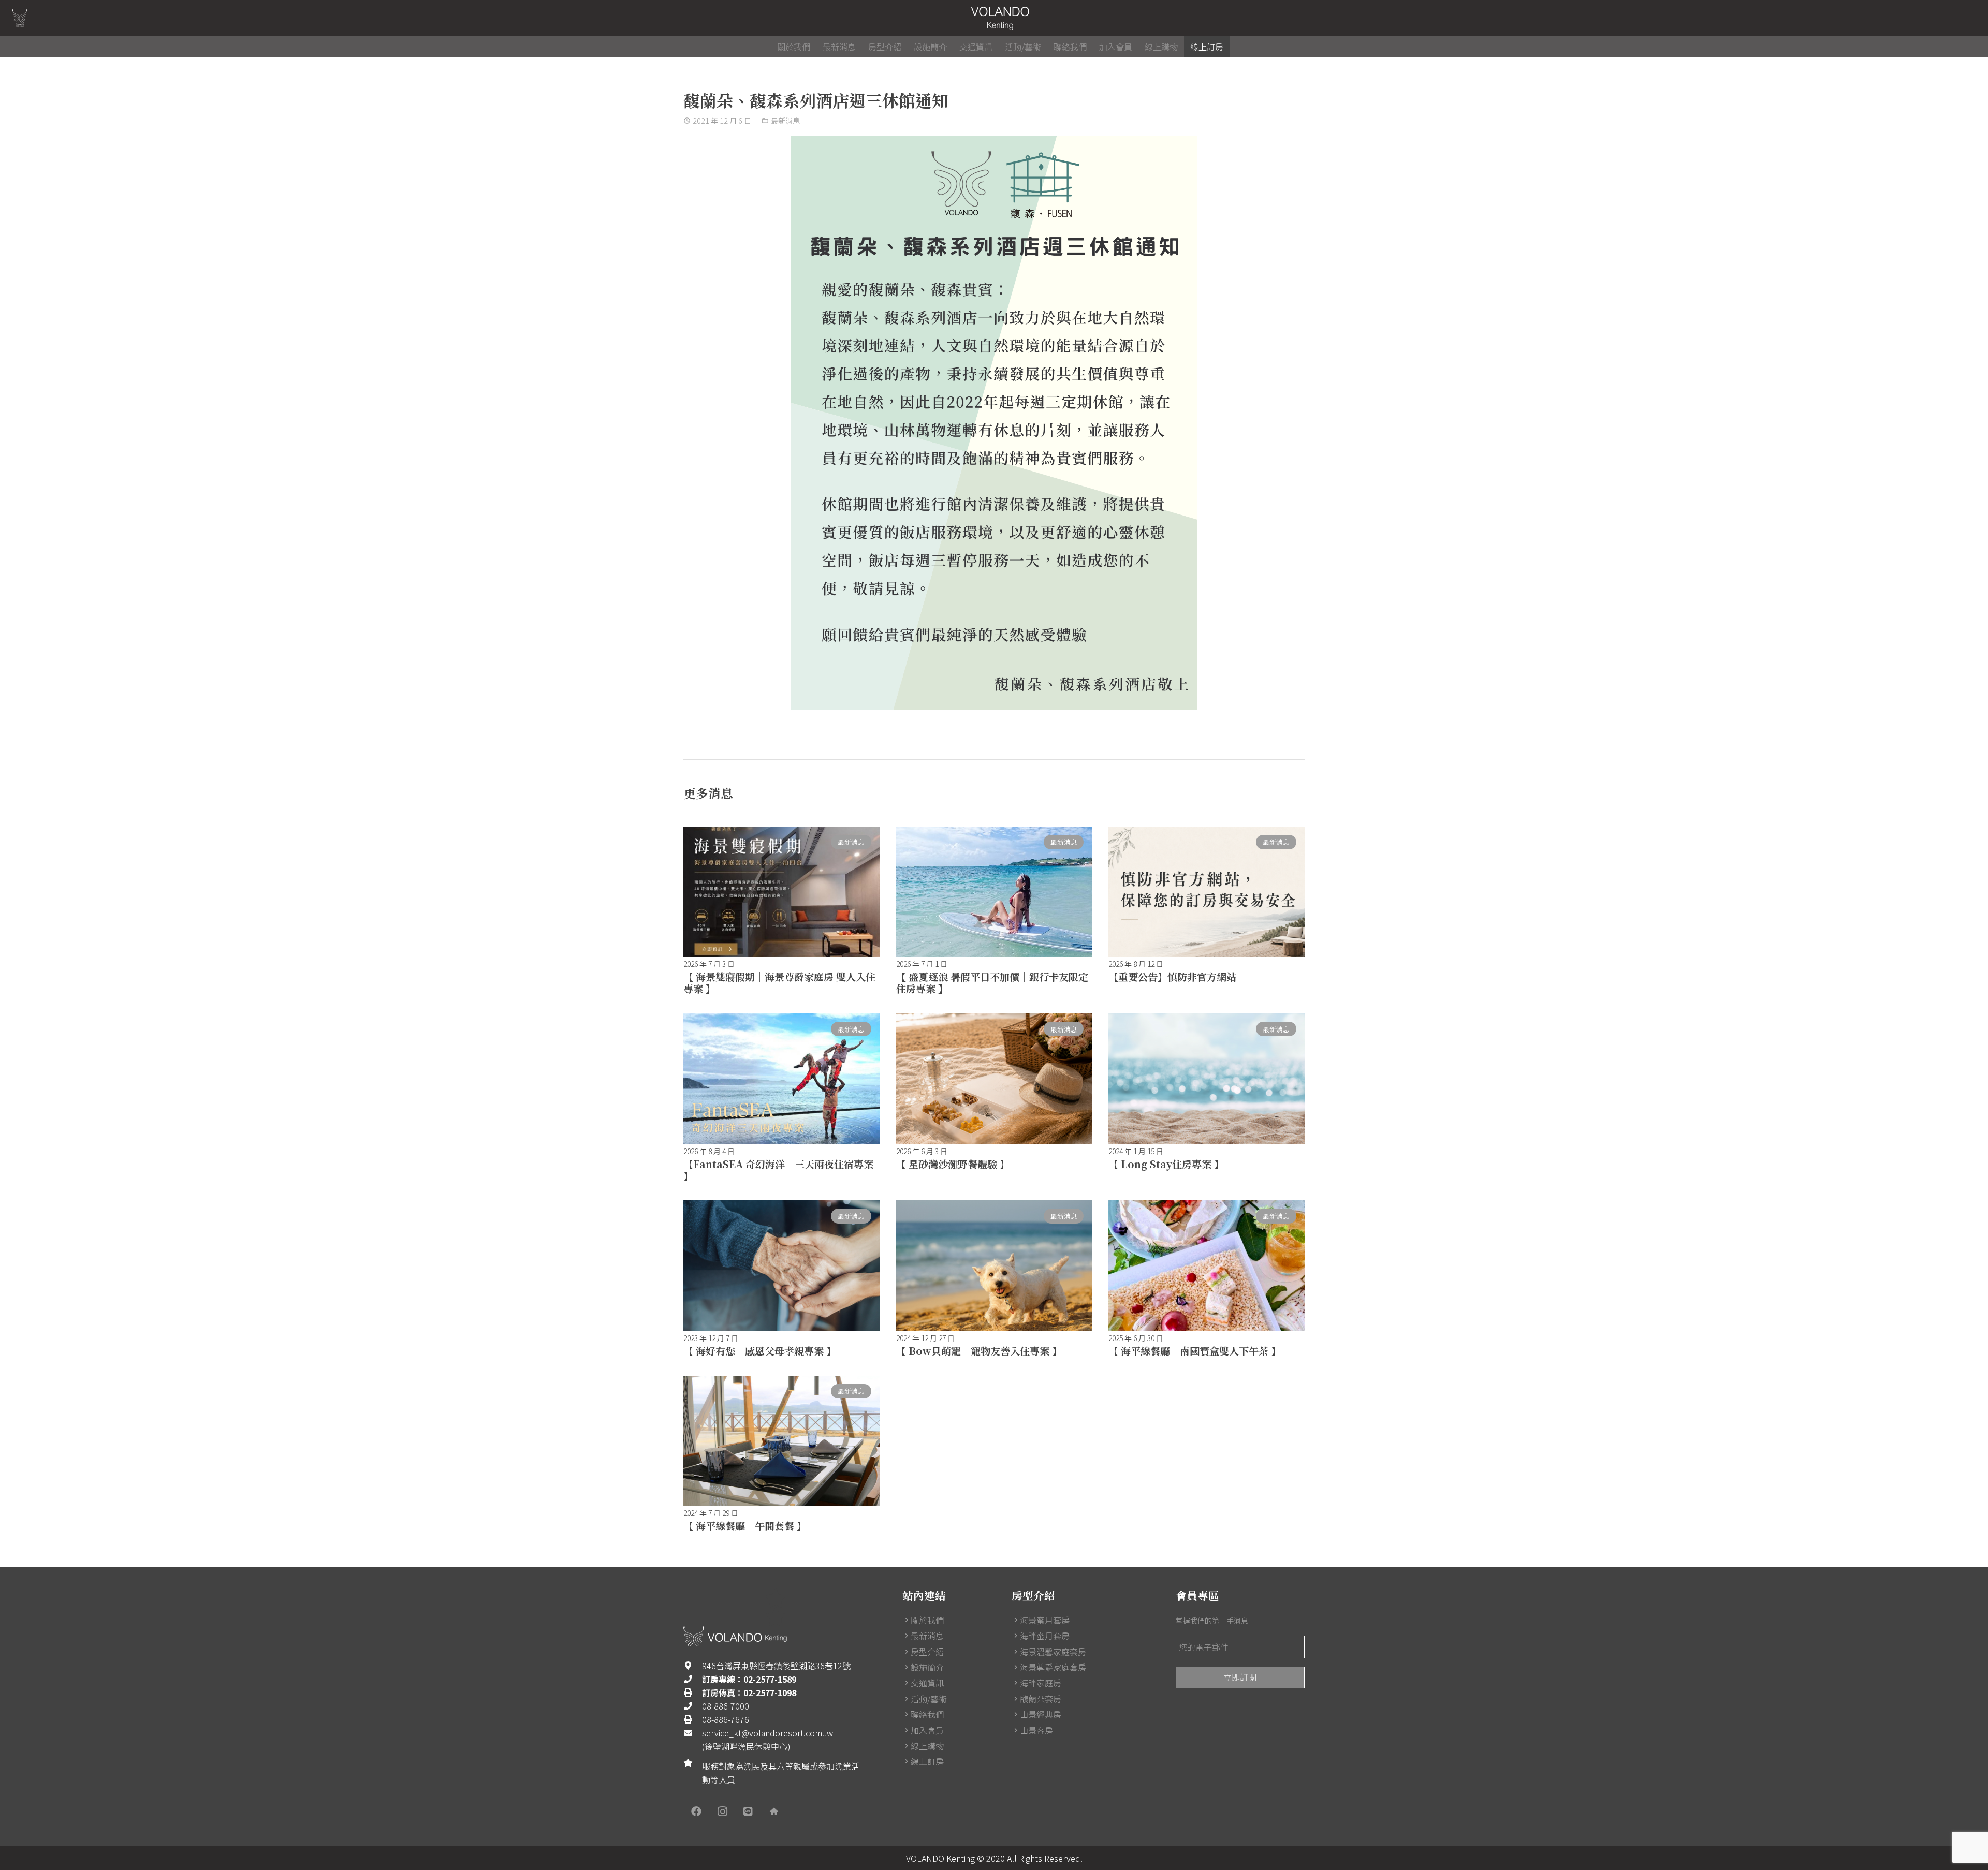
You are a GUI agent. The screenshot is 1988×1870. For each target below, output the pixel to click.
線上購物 (927, 1746)
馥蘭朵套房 (1041, 1699)
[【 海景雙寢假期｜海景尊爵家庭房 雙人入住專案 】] (781, 892)
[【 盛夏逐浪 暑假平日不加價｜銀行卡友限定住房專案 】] (994, 892)
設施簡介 (927, 1667)
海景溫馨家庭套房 (1053, 1652)
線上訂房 (927, 1761)
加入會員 (927, 1730)
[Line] (748, 1812)
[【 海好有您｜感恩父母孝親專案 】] (781, 1265)
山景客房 (1036, 1730)
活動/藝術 (929, 1699)
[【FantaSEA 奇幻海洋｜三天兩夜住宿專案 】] (781, 1079)
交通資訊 (927, 1683)
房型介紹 (927, 1652)
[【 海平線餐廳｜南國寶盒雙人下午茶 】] (1207, 1265)
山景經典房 (1041, 1714)
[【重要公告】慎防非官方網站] (1207, 892)
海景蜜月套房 (1045, 1620)
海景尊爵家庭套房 (1053, 1667)
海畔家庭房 (1041, 1683)
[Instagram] (722, 1812)
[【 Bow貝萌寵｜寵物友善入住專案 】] (994, 1265)
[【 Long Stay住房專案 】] (1207, 1079)
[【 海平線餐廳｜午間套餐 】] (781, 1441)
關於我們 (927, 1620)
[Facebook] (696, 1812)
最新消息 (785, 120)
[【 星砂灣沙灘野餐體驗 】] (994, 1079)
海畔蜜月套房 (1045, 1636)
